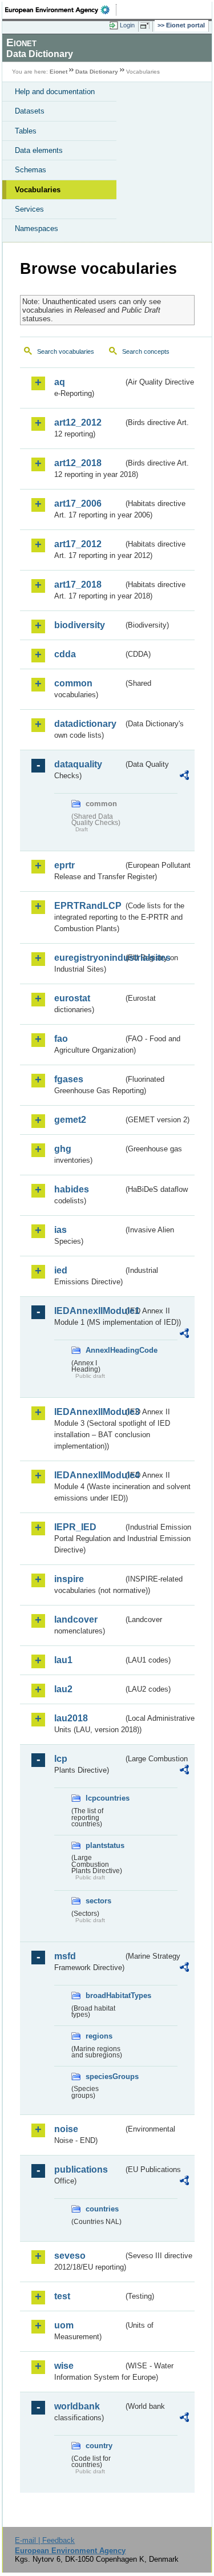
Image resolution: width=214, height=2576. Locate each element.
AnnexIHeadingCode (104, 1350)
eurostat (72, 998)
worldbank (77, 2406)
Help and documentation (55, 92)
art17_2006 (78, 504)
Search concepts (146, 351)
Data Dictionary (97, 72)
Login (127, 25)
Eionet (58, 72)
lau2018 (71, 1718)
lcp (61, 1759)
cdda (65, 654)
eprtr (64, 865)
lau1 (63, 1660)
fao (61, 1039)
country (99, 2446)
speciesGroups (104, 2076)
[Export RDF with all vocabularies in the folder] (184, 777)
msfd (65, 1956)
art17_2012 (78, 544)
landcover (76, 1619)
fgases (69, 1079)
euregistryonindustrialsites (89, 958)
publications (81, 2169)
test (62, 2296)
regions (99, 2036)
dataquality (78, 764)
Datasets (30, 111)
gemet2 (70, 1120)
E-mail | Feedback (45, 2540)
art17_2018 (78, 585)
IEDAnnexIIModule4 (89, 1475)
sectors (98, 1901)
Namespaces (37, 229)
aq (60, 382)
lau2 (63, 1689)
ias (60, 1230)
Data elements (39, 150)
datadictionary (85, 724)
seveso (70, 2256)
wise (64, 2366)
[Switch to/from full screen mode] (147, 26)
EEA (61, 10)
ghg (63, 1149)
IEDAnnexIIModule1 (89, 1311)
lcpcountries (104, 1798)
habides (72, 1189)
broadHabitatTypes (104, 1995)
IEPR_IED (75, 1527)
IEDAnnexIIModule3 (89, 1412)
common (73, 683)
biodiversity (80, 625)
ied (61, 1270)
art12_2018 (78, 463)
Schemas (31, 170)
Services (29, 209)
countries (102, 2209)
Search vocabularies (66, 351)
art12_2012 (78, 422)
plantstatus (104, 1845)
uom (64, 2325)
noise (66, 2129)
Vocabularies (38, 190)
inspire (69, 1579)
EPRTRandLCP (88, 906)
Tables (26, 131)
